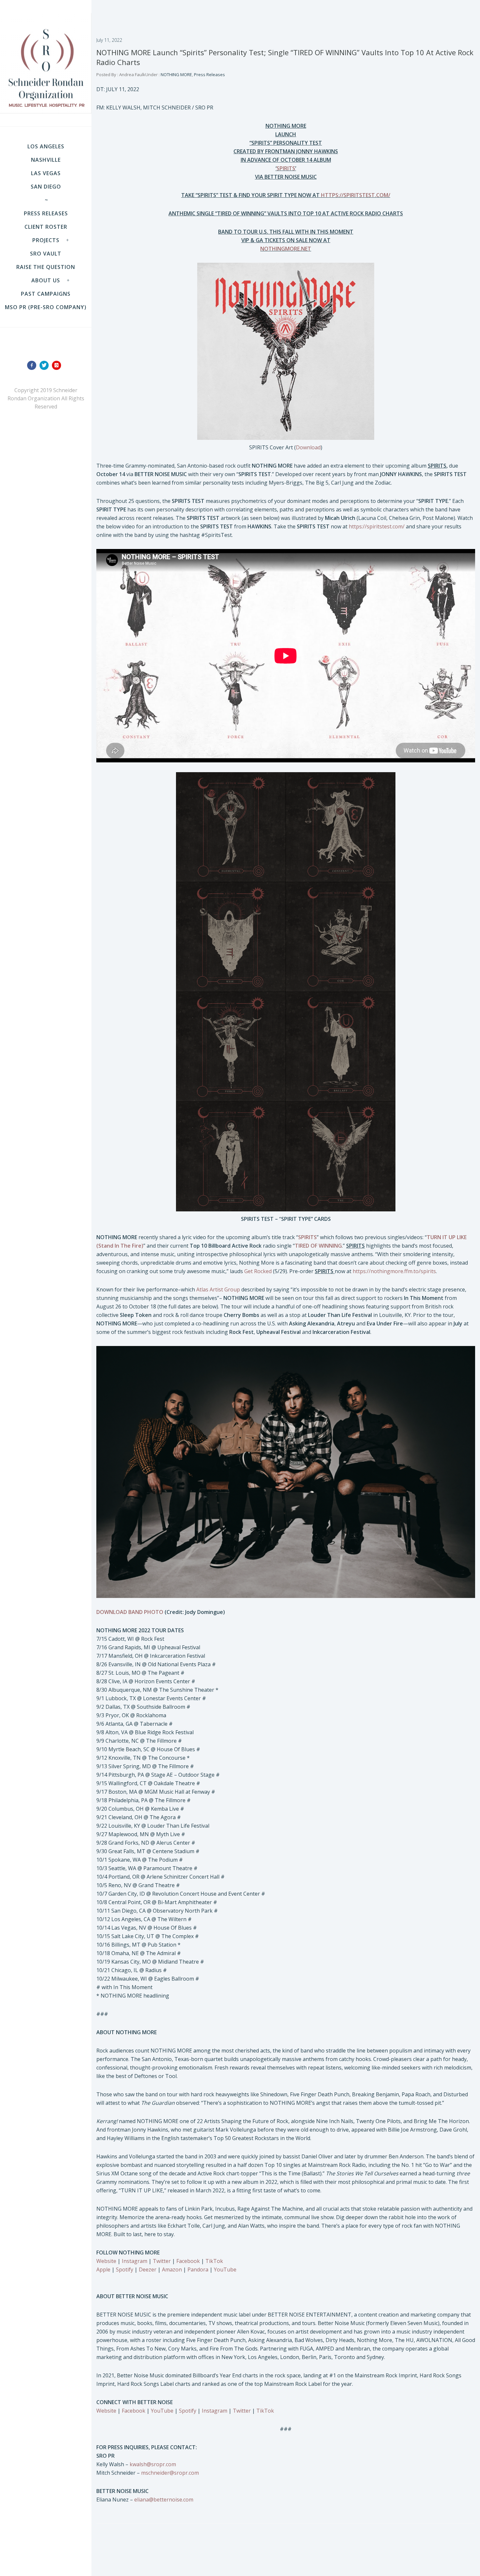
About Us (46, 280)
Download (308, 447)
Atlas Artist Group (218, 1289)
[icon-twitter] (46, 365)
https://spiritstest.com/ (377, 526)
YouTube (225, 2269)
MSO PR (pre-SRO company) (46, 307)
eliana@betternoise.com (164, 2500)
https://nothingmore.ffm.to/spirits (394, 1271)
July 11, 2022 (109, 40)
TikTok (214, 2261)
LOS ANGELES (46, 146)
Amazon (172, 2269)
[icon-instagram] (58, 365)
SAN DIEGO (46, 187)
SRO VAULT (46, 254)
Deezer (148, 2269)
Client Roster (46, 227)
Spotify (125, 2269)
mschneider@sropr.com (170, 2473)
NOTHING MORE (176, 75)
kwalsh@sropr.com (153, 2464)
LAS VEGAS (46, 173)
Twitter (162, 2261)
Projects (46, 240)
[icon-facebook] (33, 365)
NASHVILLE (46, 160)
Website (106, 2261)
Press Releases (46, 213)
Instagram (135, 2261)
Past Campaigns (46, 294)
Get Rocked (258, 1271)
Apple (103, 2269)
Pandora (198, 2269)
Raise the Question (46, 267)
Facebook (188, 2261)
